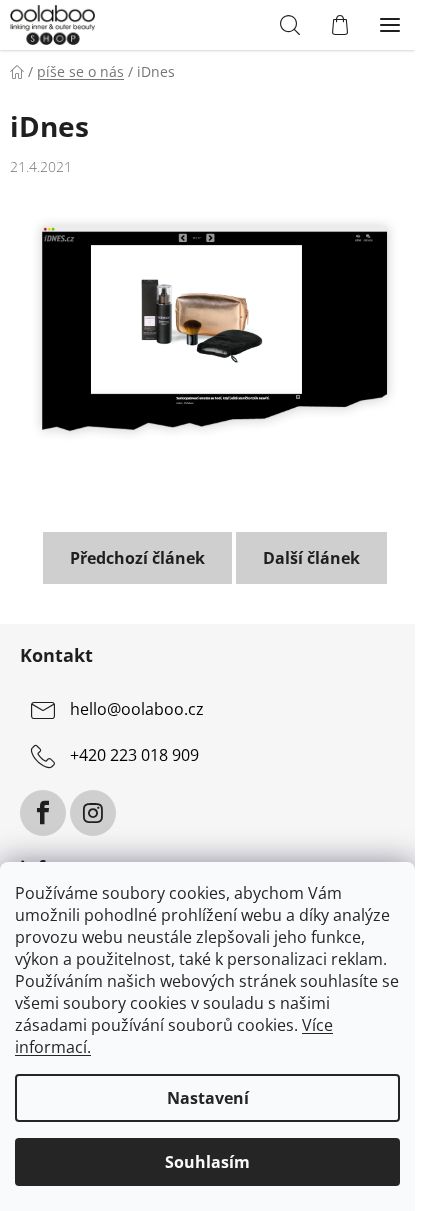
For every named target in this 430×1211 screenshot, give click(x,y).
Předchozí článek (137, 558)
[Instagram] (93, 813)
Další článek (311, 558)
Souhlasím (207, 1162)
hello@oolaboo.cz (137, 710)
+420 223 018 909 (134, 756)
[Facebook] (43, 813)
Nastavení (208, 1098)
